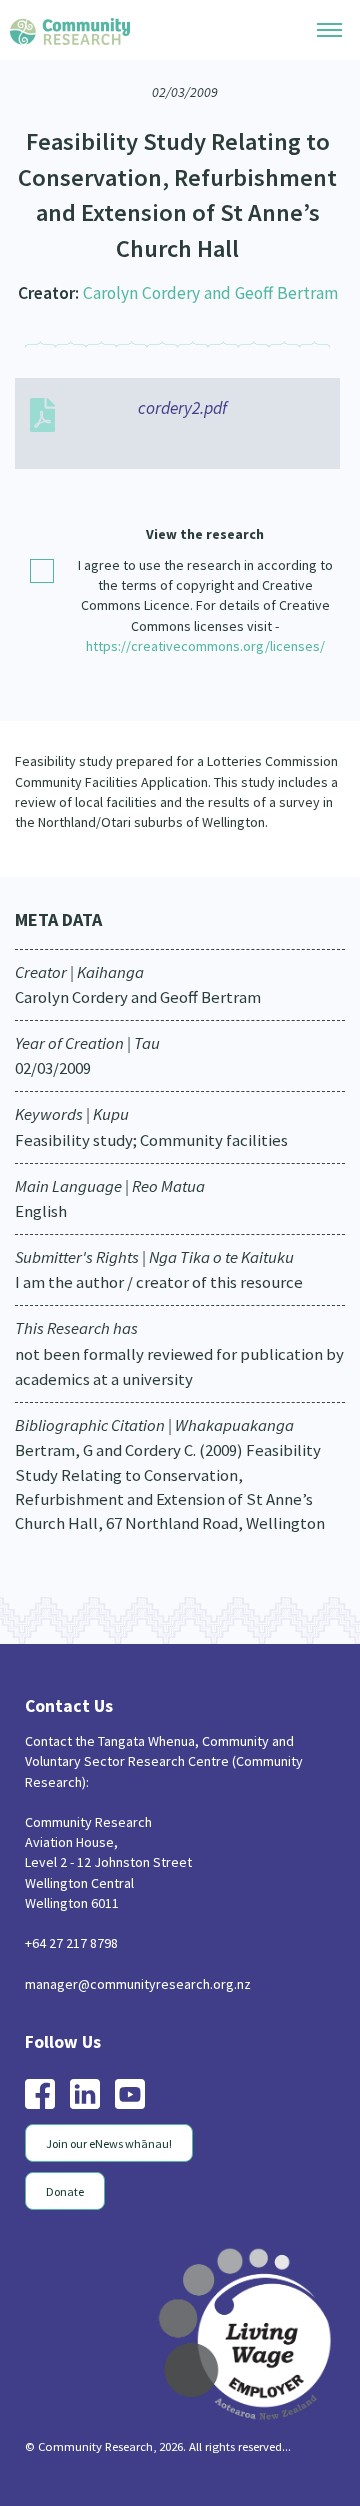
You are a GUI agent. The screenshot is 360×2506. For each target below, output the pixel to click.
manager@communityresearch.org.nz (138, 1984)
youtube (130, 2094)
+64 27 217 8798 (71, 1943)
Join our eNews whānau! (109, 2143)
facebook (40, 2094)
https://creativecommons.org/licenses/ (205, 646)
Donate (65, 2191)
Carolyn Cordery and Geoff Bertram (210, 293)
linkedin (85, 2094)
